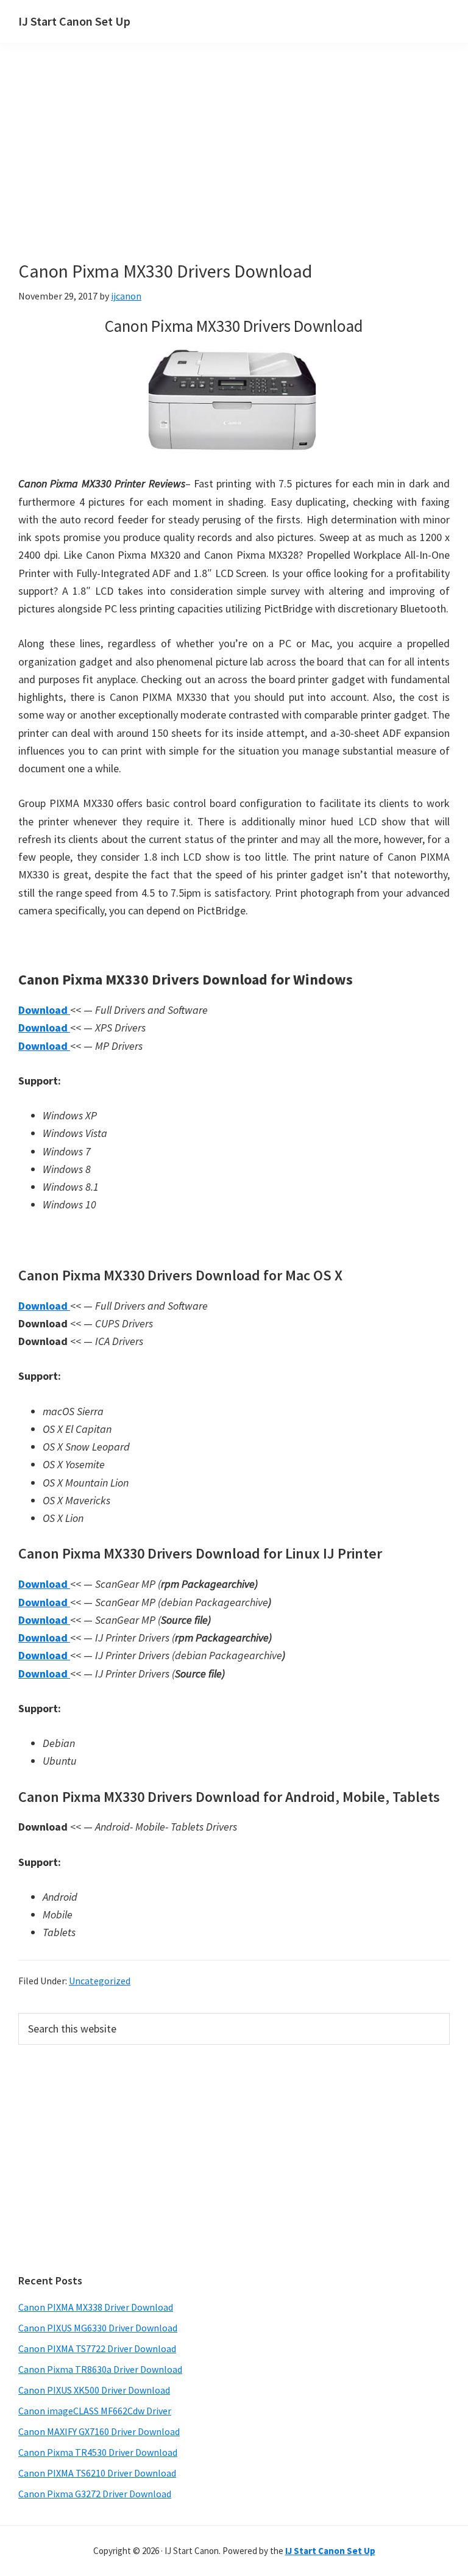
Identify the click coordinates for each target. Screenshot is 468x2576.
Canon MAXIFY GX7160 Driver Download (99, 2431)
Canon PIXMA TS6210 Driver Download (97, 2473)
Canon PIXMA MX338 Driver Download (96, 2307)
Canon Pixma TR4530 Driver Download (98, 2452)
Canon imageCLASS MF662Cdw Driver (95, 2411)
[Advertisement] (234, 170)
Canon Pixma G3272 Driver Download (95, 2494)
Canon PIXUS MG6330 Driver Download (98, 2328)
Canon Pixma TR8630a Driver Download (100, 2369)
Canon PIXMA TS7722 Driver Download (97, 2348)
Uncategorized (100, 1981)
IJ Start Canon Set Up (74, 21)
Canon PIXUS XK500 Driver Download (94, 2390)
